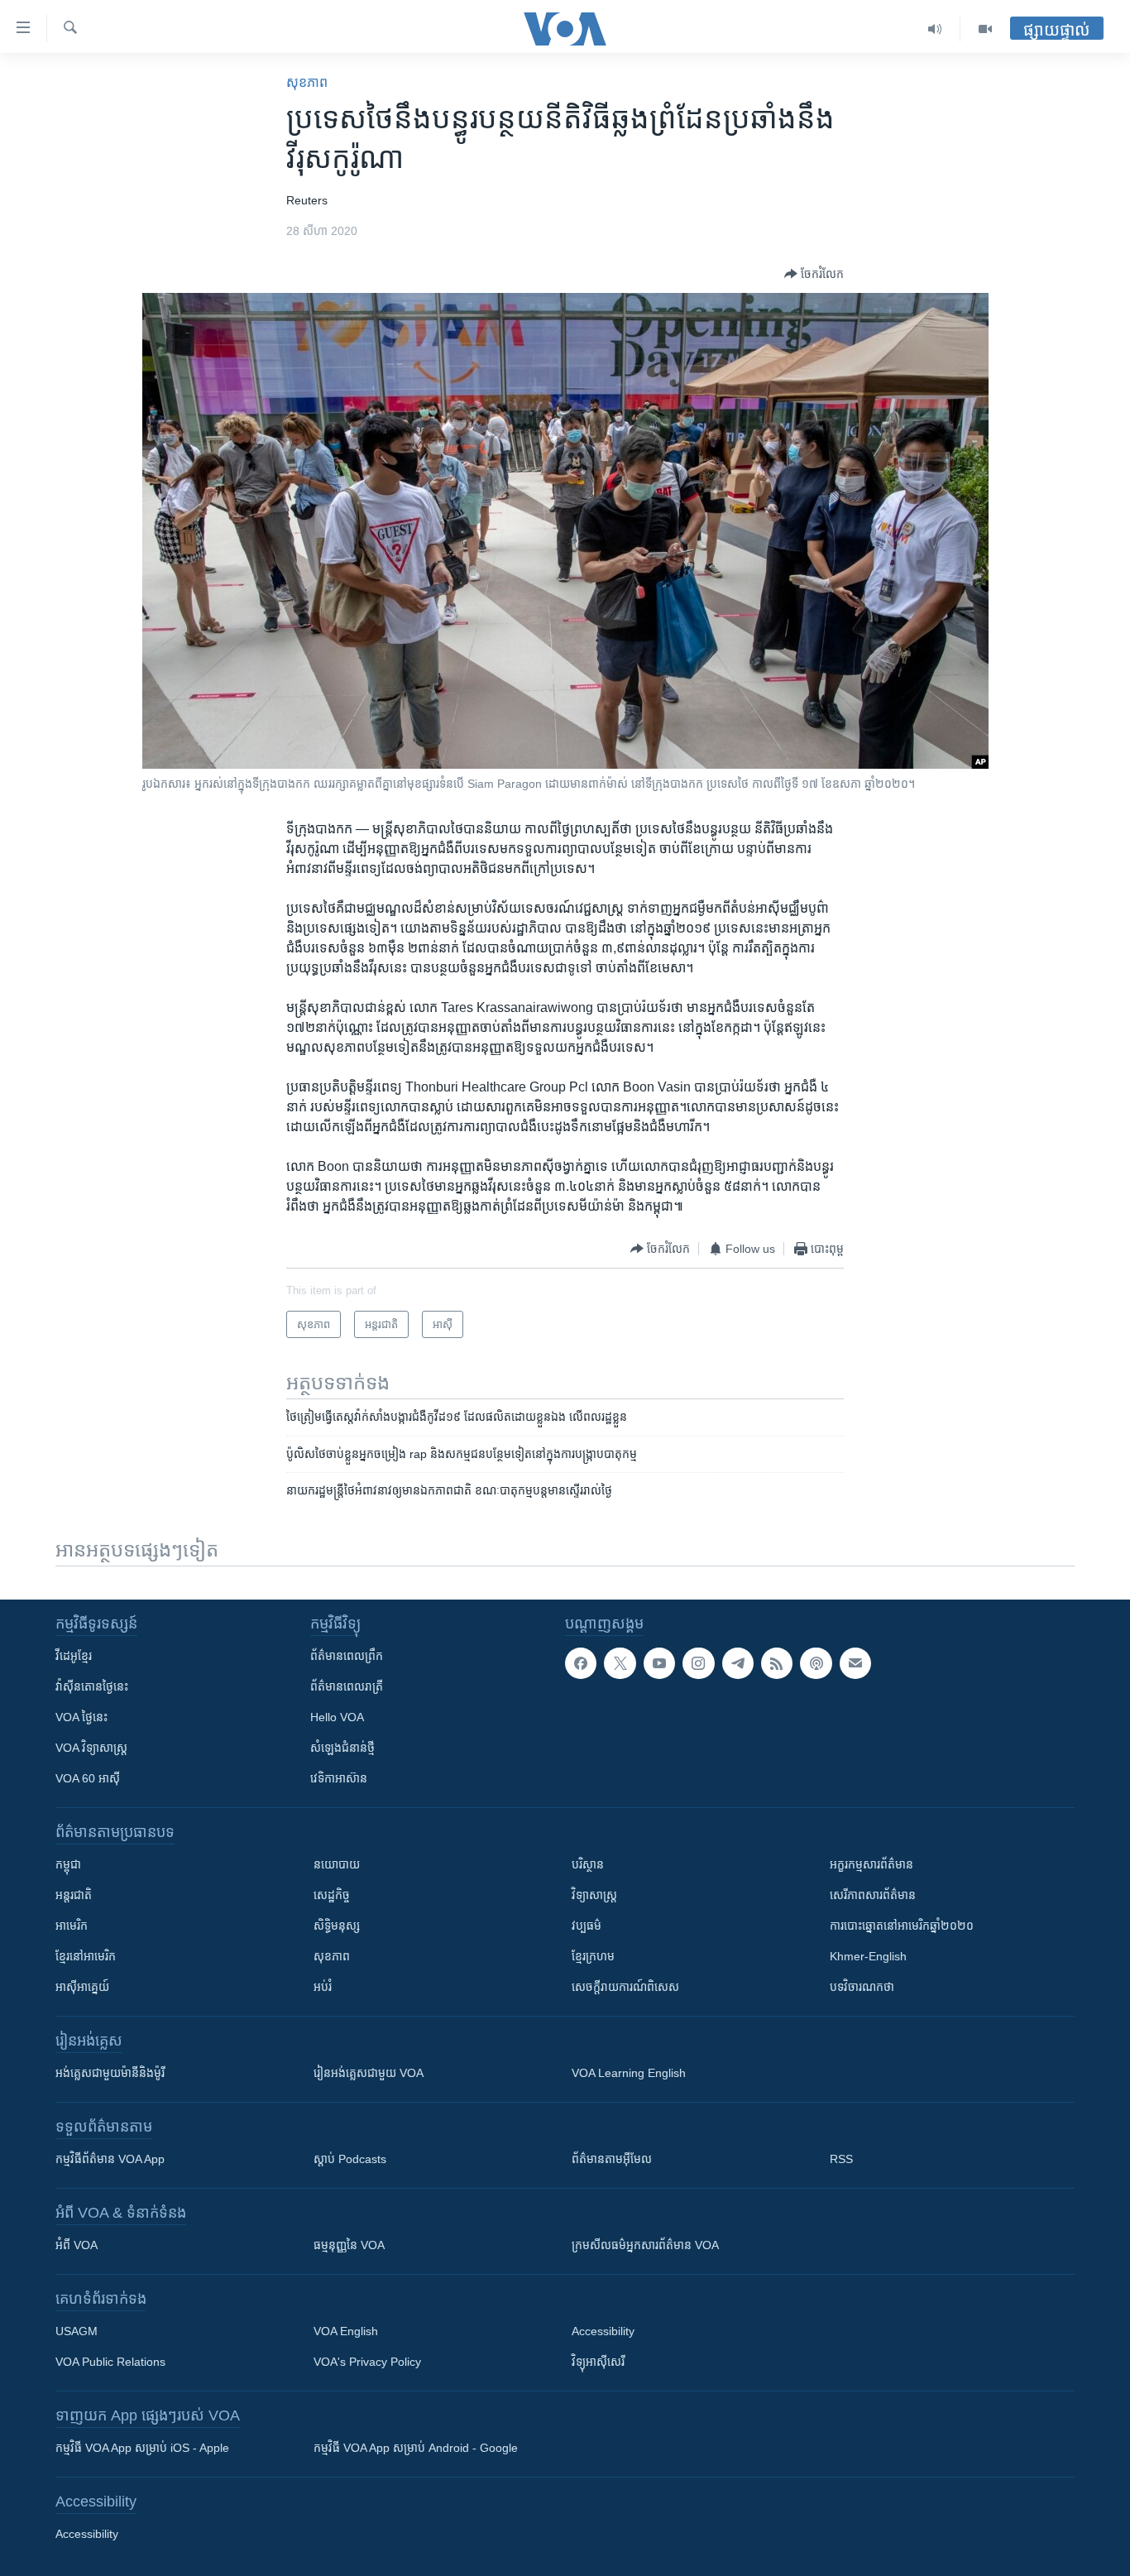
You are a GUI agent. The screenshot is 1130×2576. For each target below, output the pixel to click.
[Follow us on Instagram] (698, 1663)
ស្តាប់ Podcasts (350, 2159)
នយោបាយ (337, 1864)
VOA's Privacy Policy (367, 2362)
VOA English (346, 2331)
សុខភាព (307, 82)
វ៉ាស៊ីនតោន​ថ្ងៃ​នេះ (92, 1686)
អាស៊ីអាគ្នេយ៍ (82, 1987)
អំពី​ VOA (77, 2245)
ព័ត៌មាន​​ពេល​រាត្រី (347, 1686)
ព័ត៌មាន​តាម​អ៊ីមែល (612, 2159)
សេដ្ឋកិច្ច (332, 1895)
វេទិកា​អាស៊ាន (339, 1778)
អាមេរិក (72, 1926)
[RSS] (777, 1663)
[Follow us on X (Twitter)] (620, 1663)
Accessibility (603, 2331)
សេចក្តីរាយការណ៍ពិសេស (625, 1987)
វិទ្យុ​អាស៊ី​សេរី (598, 2362)
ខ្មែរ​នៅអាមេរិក (86, 1956)
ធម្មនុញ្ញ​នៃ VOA (349, 2245)
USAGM (77, 2331)
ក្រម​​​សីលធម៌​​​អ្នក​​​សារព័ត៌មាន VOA (645, 2245)
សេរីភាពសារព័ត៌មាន (873, 1895)
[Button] (814, 274)
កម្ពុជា (68, 1864)
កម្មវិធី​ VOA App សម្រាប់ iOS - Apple (142, 2448)
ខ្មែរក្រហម (593, 1956)
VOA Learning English (629, 2073)
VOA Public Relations (110, 2362)
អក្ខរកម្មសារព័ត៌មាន (871, 1864)
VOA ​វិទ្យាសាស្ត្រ (91, 1748)
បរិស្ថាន (588, 1864)
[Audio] (935, 29)
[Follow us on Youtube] (659, 1663)
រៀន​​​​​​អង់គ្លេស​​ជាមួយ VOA (369, 2073)
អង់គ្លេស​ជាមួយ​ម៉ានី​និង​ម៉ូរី (110, 2073)
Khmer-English (868, 1956)
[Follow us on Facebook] (581, 1663)
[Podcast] (816, 1663)
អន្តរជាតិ (74, 1895)
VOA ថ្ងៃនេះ (81, 1717)
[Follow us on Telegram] (738, 1663)
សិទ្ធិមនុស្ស (337, 1926)
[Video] (985, 29)
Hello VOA (337, 1717)
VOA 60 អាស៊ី (88, 1778)
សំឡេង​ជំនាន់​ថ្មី (342, 1748)
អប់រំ (323, 1987)
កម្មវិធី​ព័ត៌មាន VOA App (110, 2159)
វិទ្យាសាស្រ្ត (594, 1895)
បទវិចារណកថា (862, 1987)
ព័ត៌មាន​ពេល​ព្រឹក (347, 1656)
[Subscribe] (855, 1663)
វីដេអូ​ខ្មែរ (74, 1656)
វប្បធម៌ (587, 1926)
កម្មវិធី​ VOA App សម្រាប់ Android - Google (416, 2448)
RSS (841, 2159)
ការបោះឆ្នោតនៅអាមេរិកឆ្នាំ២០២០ (902, 1926)
